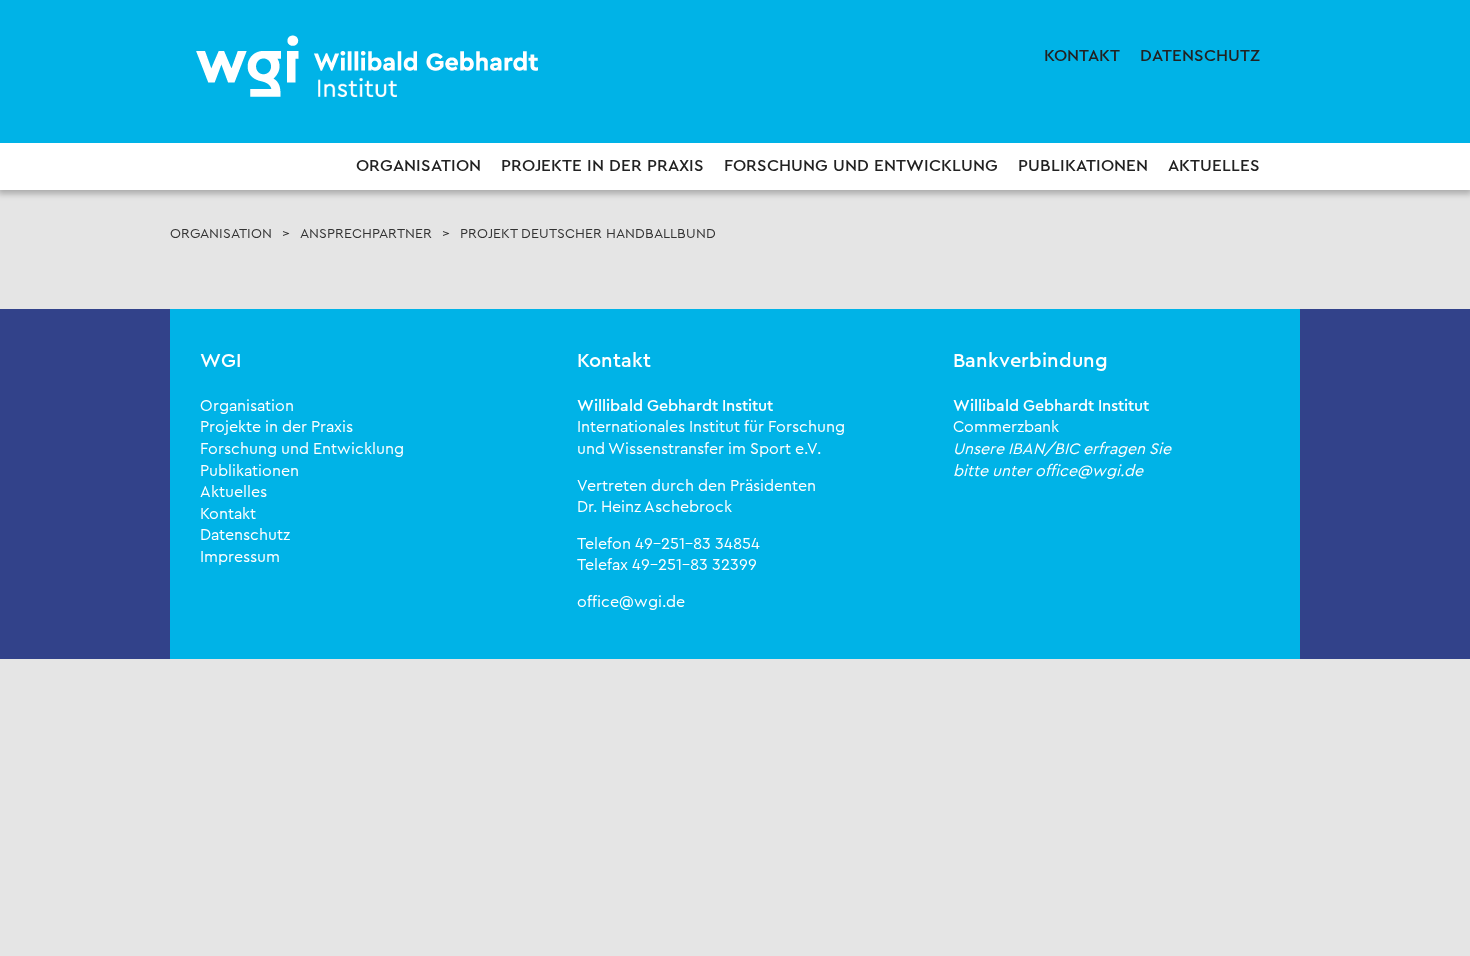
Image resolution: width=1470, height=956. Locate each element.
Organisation (418, 165)
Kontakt (1082, 55)
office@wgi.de (631, 602)
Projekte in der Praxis (602, 165)
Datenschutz (1200, 55)
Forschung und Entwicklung (861, 165)
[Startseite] (370, 67)
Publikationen (1083, 165)
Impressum (240, 557)
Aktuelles (1214, 165)
